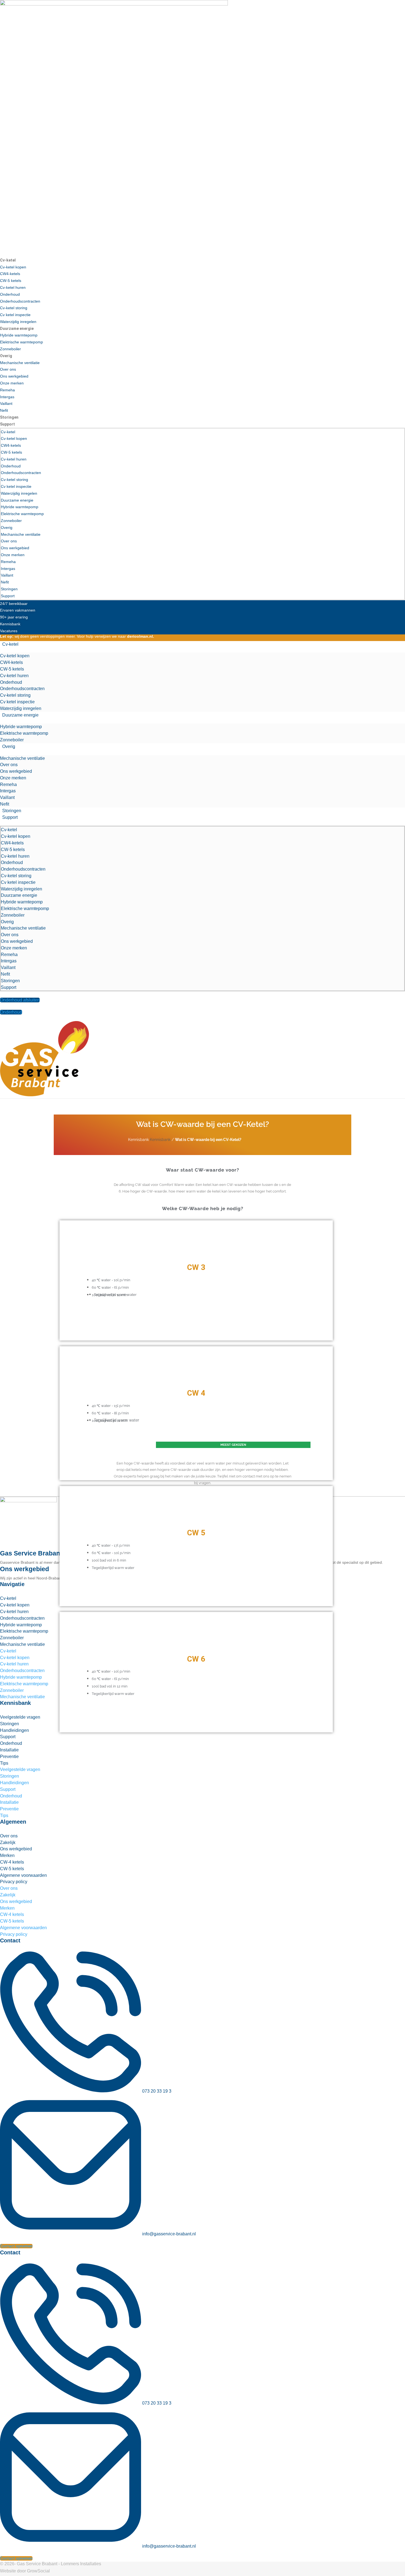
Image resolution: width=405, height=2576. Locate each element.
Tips (4, 1763)
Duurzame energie (17, 329)
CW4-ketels (10, 274)
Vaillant (6, 403)
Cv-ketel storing (14, 308)
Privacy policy (14, 1882)
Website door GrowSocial (25, 2571)
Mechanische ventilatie (20, 363)
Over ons (8, 369)
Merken (7, 1855)
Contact (10, 1940)
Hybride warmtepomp (19, 335)
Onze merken (12, 383)
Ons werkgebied (14, 376)
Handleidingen (14, 1730)
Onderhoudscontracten (20, 301)
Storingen (9, 417)
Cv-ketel (8, 260)
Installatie (9, 1750)
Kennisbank (160, 1140)
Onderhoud (10, 294)
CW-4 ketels (12, 1862)
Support (7, 424)
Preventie (9, 1757)
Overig (6, 356)
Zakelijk (8, 1843)
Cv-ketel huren (13, 287)
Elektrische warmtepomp (21, 342)
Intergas (7, 397)
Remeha (7, 390)
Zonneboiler (10, 349)
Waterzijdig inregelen (18, 322)
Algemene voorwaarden (23, 1875)
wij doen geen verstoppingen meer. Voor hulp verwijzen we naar (77, 636)
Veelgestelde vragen (20, 1717)
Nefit (4, 410)
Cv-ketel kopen (13, 267)
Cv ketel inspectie (15, 315)
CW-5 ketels (11, 281)
